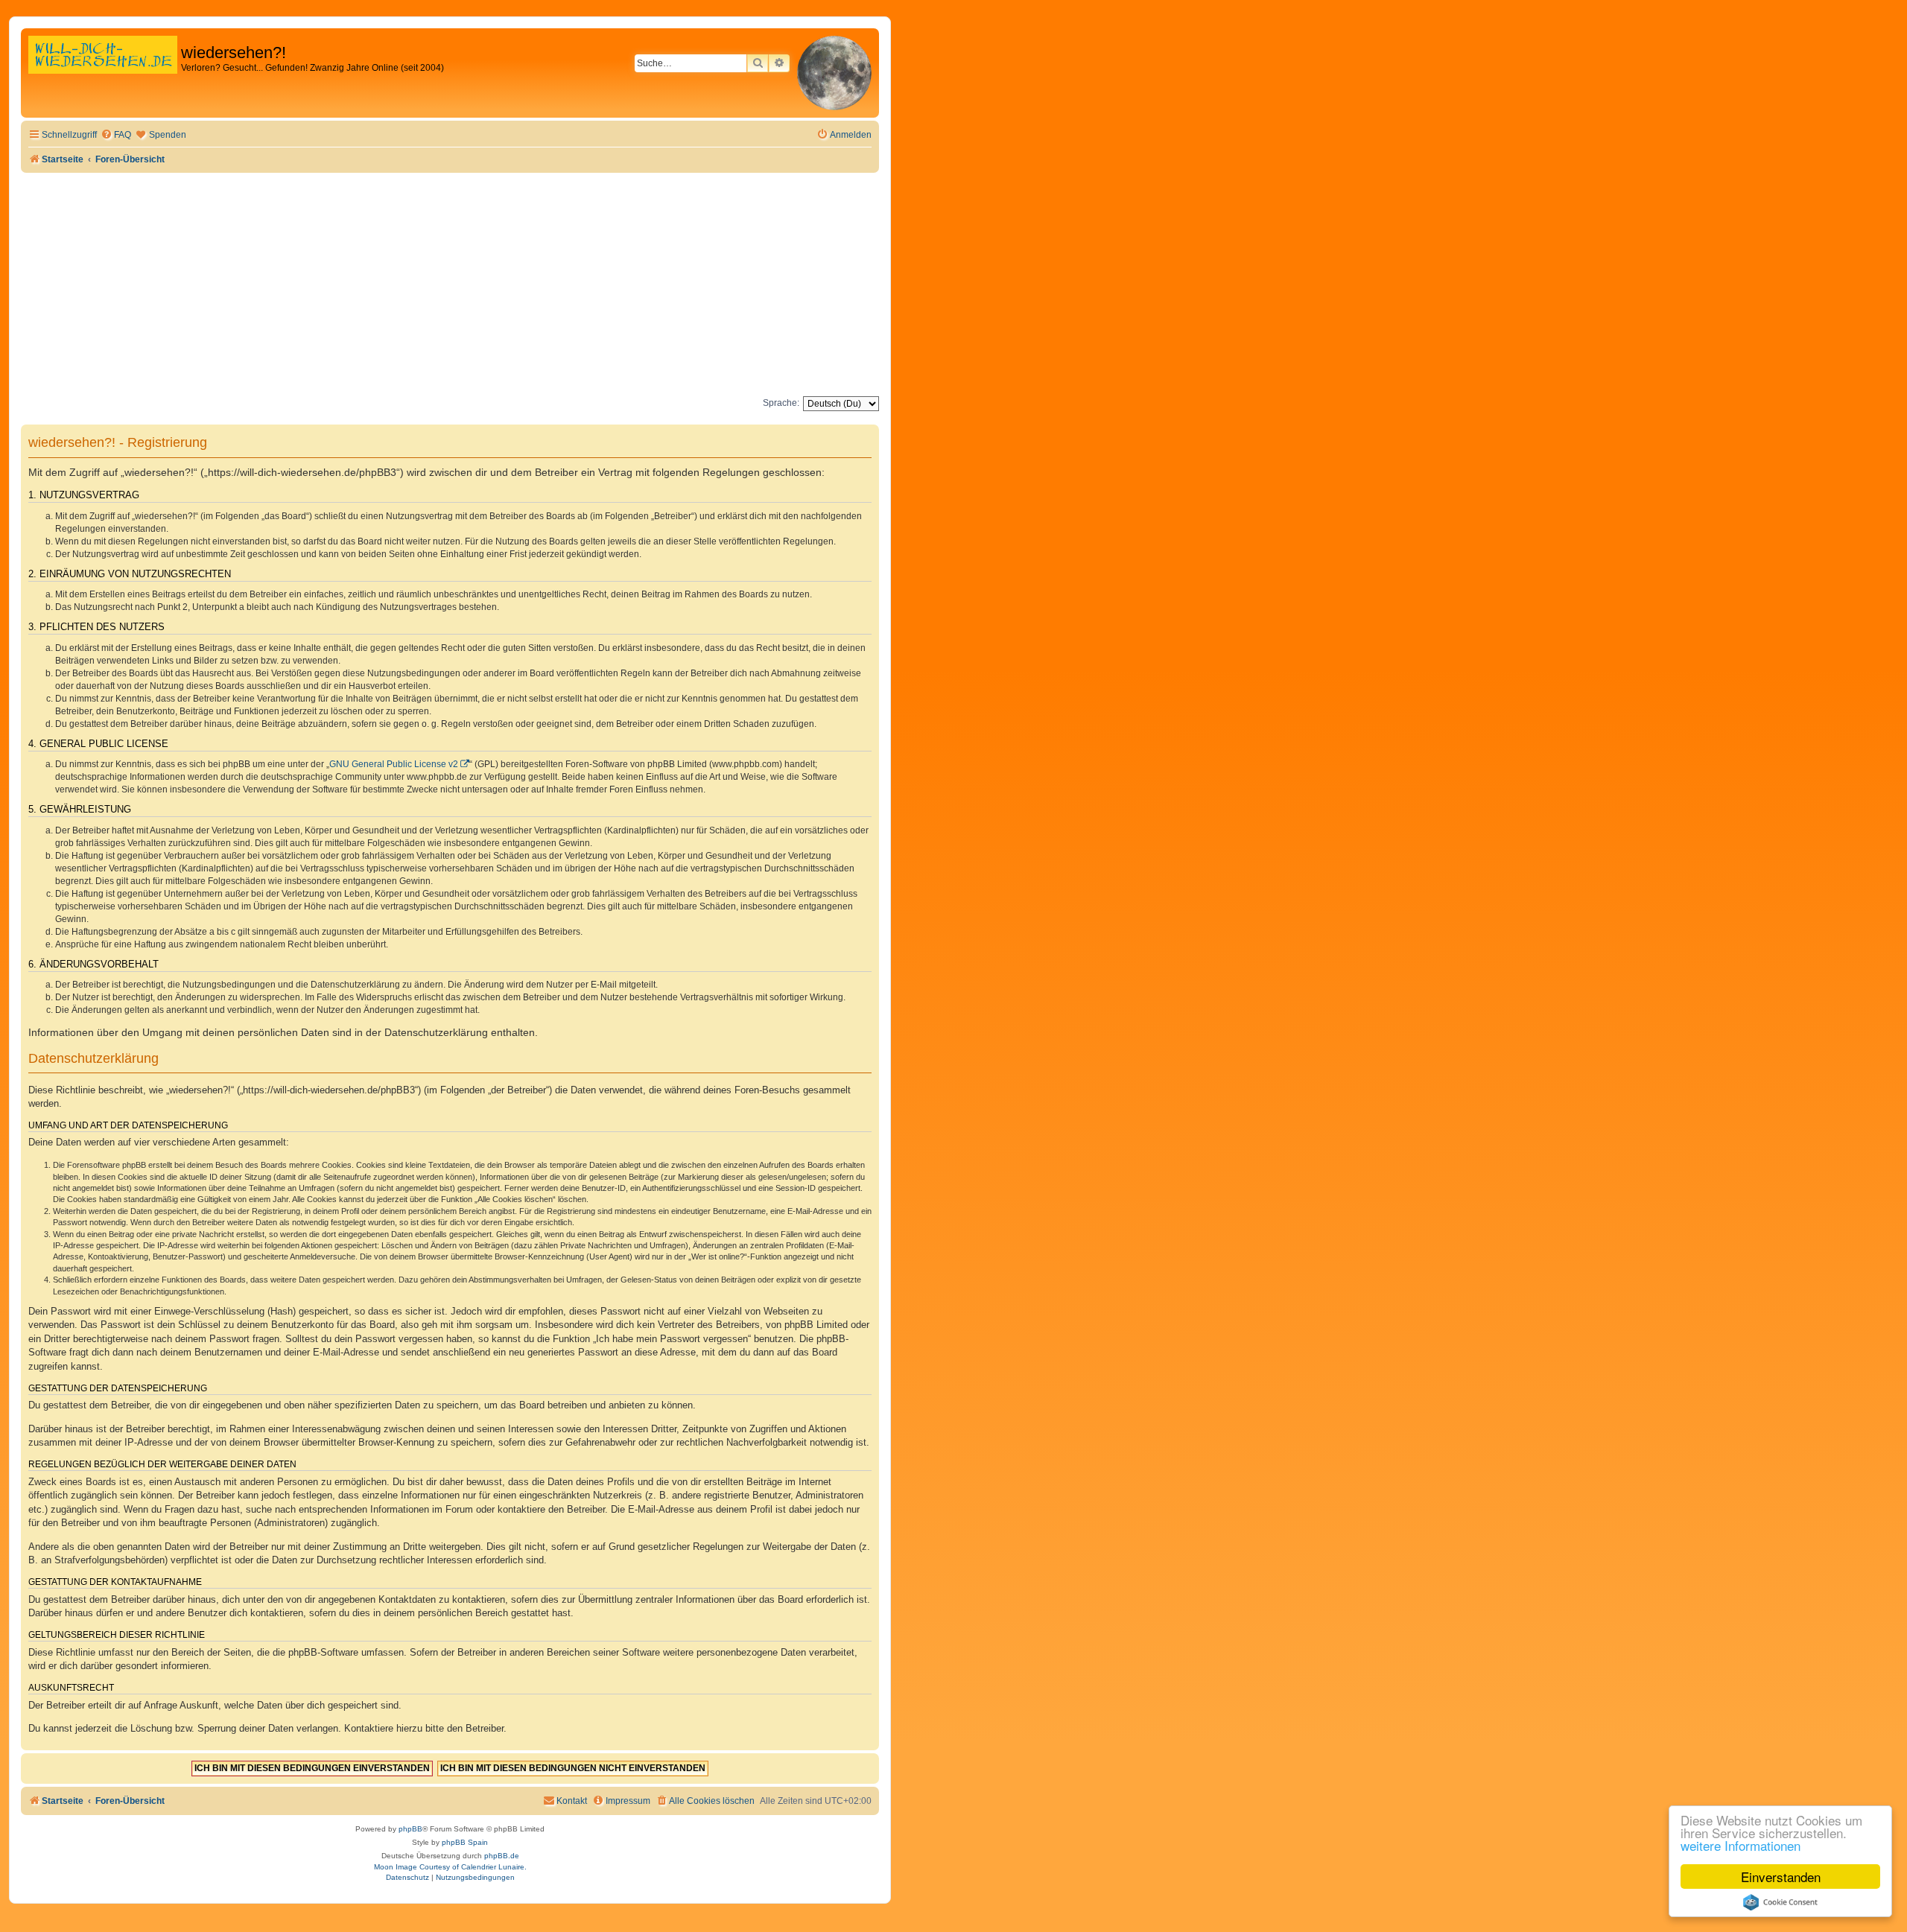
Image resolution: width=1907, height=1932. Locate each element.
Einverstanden (1781, 1877)
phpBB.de (502, 1856)
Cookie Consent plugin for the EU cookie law (1780, 1902)
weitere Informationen (1741, 1845)
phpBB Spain (465, 1842)
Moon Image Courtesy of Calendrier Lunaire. (450, 1867)
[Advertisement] (450, 285)
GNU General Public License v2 (394, 764)
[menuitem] (116, 135)
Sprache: (781, 403)
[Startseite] (103, 70)
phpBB (410, 1829)
